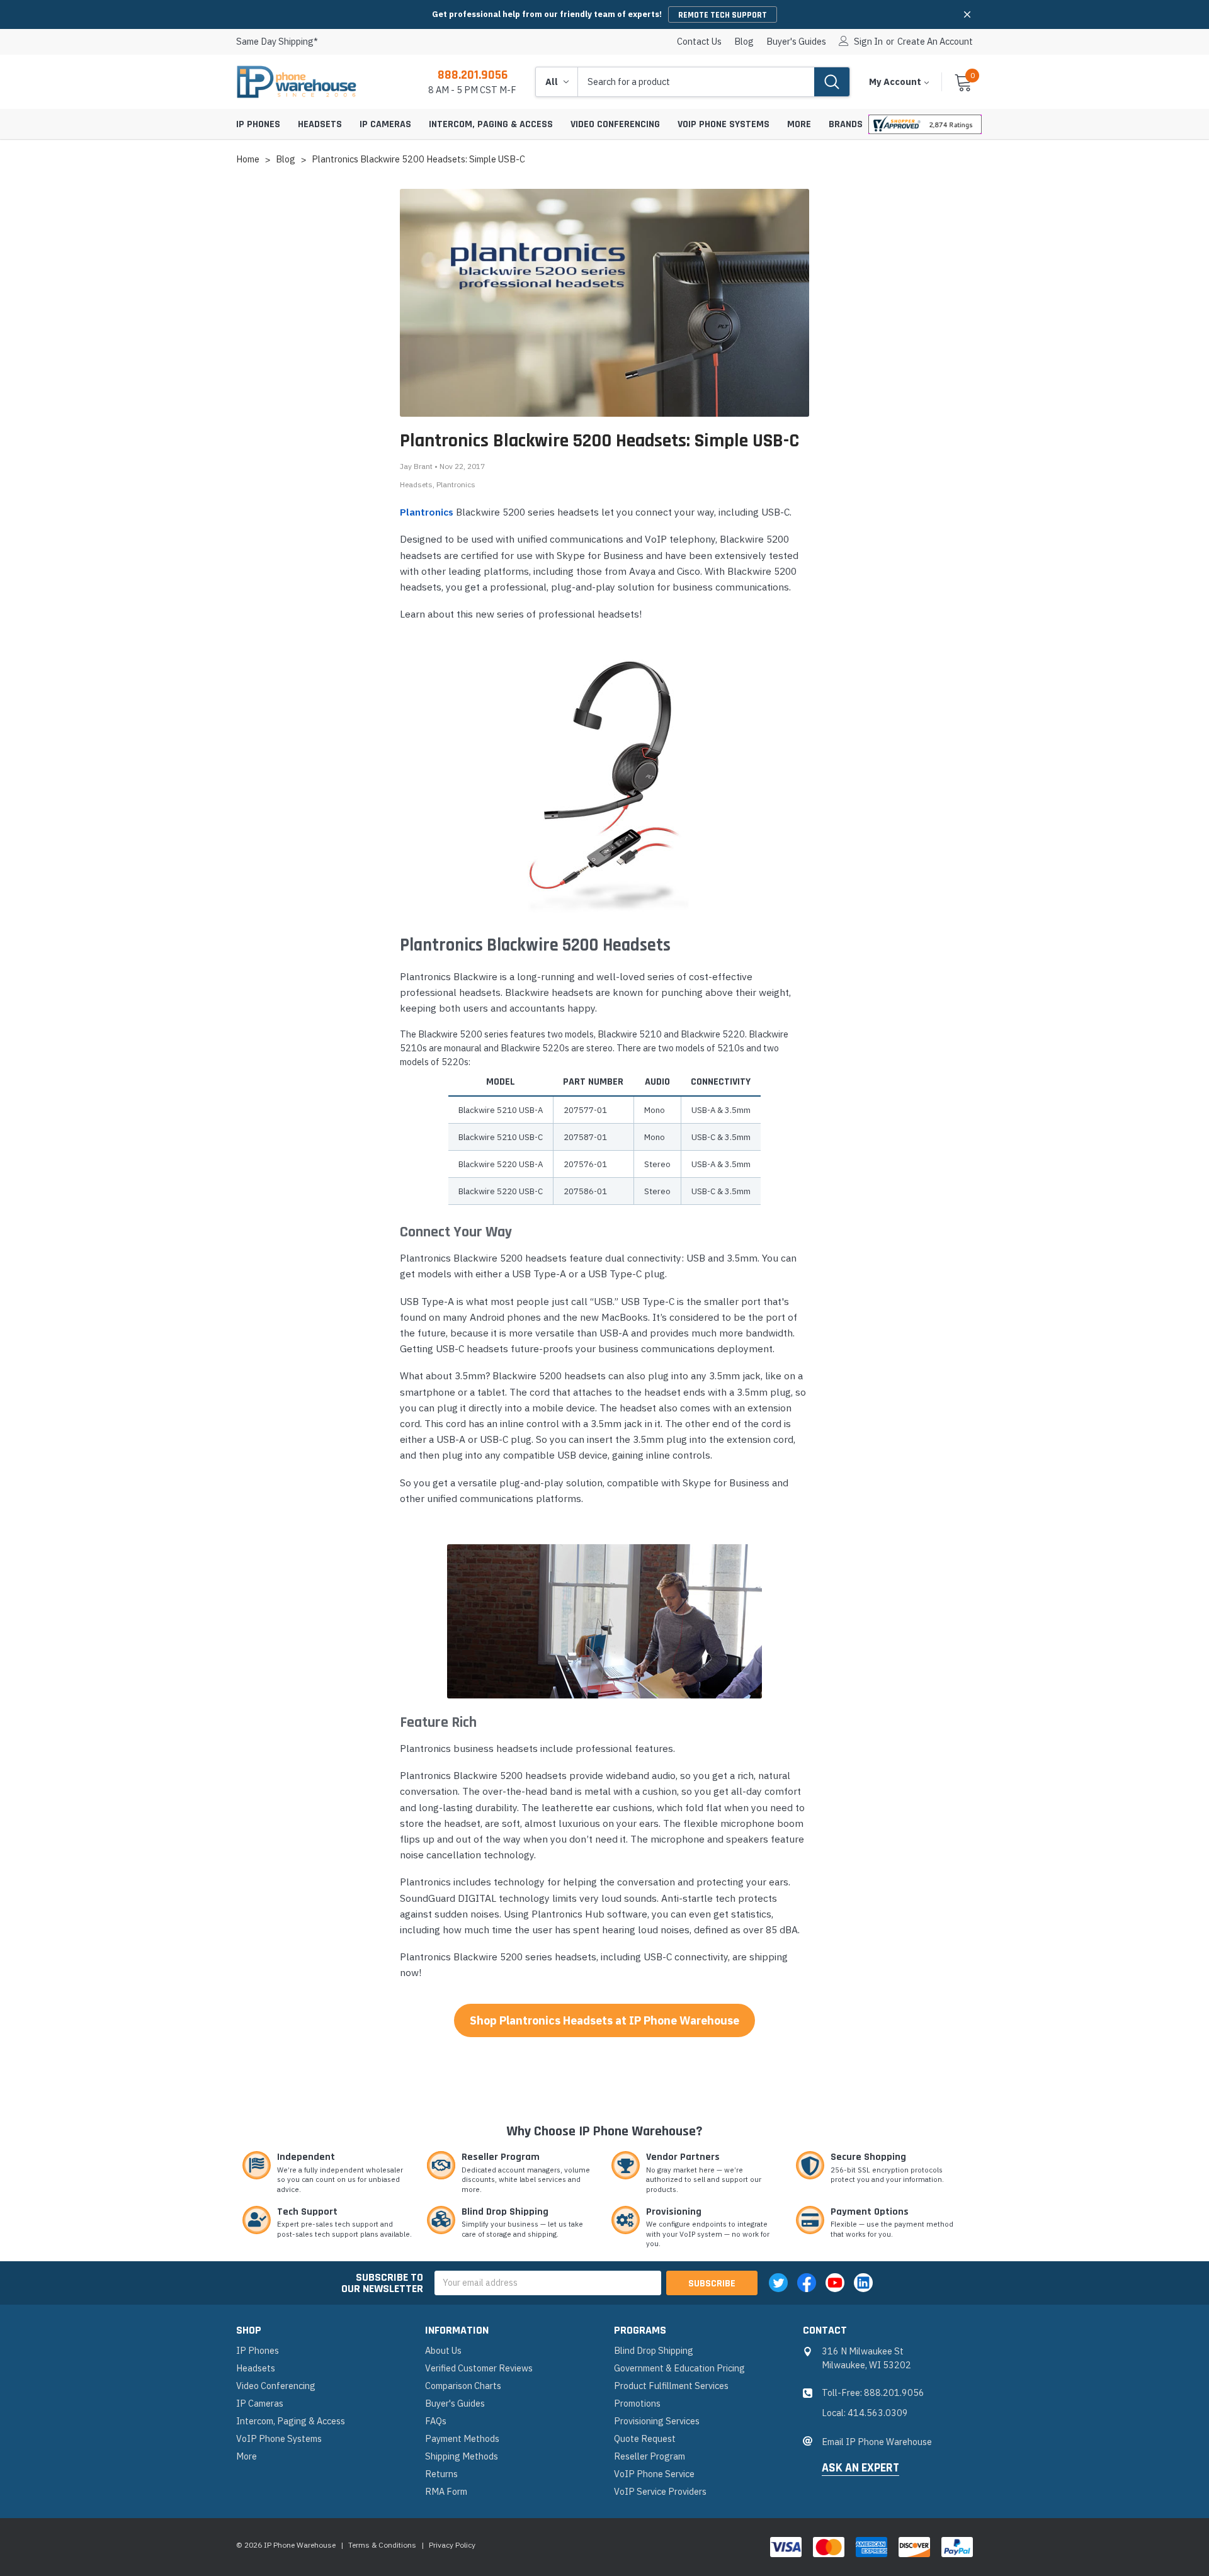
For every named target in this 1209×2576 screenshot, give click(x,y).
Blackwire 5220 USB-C (501, 1191)
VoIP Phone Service (654, 2474)
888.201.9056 (473, 75)
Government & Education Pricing (679, 2368)
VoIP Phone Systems (724, 124)
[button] (967, 14)
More (799, 124)
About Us (443, 2350)
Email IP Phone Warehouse (877, 2442)
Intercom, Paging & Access (491, 124)
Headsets (320, 124)
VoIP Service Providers (660, 2491)
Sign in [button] (868, 42)
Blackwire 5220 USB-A (501, 1164)
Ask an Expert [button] (860, 2468)
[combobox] (696, 82)
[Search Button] (832, 82)
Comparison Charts (463, 2386)
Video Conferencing (615, 124)
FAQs (436, 2421)
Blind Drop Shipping (654, 2350)
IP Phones (258, 124)
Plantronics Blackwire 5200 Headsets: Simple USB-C (599, 441)
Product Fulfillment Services (671, 2386)
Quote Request (645, 2438)
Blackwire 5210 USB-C (501, 1137)
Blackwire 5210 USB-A (501, 1110)
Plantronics (456, 484)
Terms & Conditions (382, 2545)
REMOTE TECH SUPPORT (723, 15)
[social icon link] (778, 2283)
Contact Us (699, 42)
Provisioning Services (657, 2421)
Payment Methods (462, 2438)
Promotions (637, 2403)
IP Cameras (385, 124)
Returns (441, 2474)
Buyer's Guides (796, 42)
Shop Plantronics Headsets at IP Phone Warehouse (604, 2020)
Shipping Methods (462, 2456)
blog (744, 42)
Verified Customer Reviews (479, 2368)
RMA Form (446, 2491)
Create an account (935, 42)
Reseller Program (650, 2456)
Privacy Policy (452, 2545)
